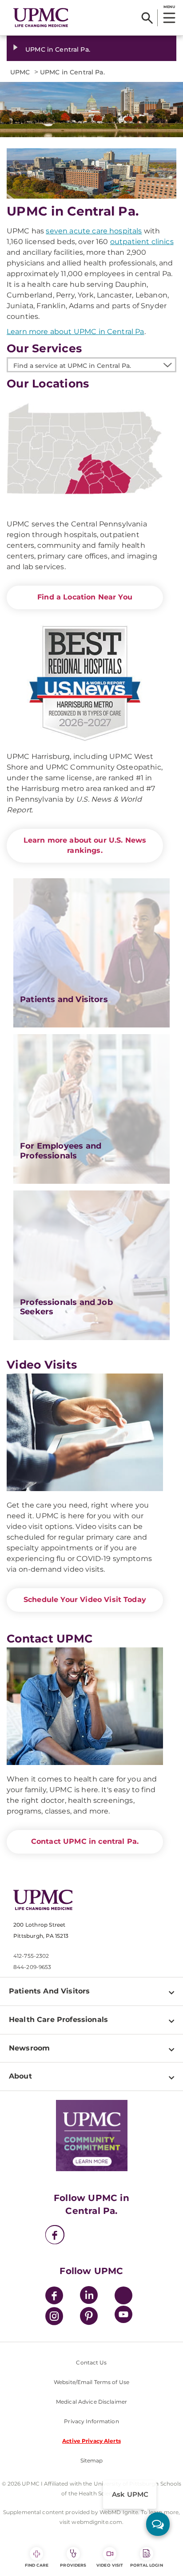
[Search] (147, 18)
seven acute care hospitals (94, 231)
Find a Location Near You (85, 597)
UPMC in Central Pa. (58, 49)
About (20, 2076)
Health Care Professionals (58, 2020)
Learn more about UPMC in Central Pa (76, 332)
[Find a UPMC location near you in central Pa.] (85, 451)
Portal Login (147, 2565)
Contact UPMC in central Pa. (85, 1841)
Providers (73, 2565)
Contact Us (91, 2362)
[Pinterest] (89, 2317)
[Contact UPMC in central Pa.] (85, 1706)
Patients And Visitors (49, 1991)
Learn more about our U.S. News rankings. (85, 845)
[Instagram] (54, 2317)
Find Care (37, 2565)
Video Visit (110, 2565)
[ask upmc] (158, 2524)
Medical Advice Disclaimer (91, 2402)
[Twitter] (123, 2295)
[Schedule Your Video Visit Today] (85, 1432)
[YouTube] (123, 2316)
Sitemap (92, 2460)
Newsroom (29, 2048)
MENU (169, 7)
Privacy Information (91, 2421)
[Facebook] (55, 2236)
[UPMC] (41, 18)
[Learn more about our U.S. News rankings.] (85, 684)
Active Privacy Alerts (91, 2441)
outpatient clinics (142, 242)
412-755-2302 (31, 1956)
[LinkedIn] (89, 2297)
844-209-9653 (32, 1967)
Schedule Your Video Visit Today (85, 1600)
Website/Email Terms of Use (91, 2382)
